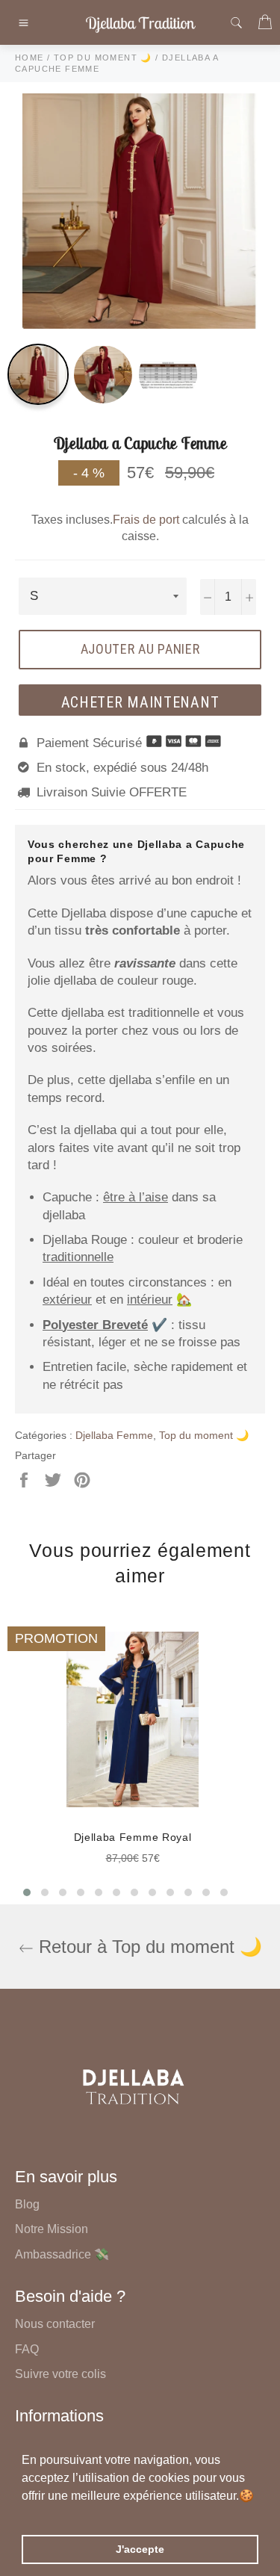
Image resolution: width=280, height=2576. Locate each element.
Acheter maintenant (140, 702)
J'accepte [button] (140, 2549)
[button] (24, 2515)
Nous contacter (55, 2324)
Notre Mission (52, 2229)
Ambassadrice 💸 (62, 2254)
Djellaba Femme (114, 1435)
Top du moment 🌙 (204, 1435)
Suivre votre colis (60, 2374)
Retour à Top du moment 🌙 (148, 1947)
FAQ (27, 2349)
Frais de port (146, 520)
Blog (27, 2204)
